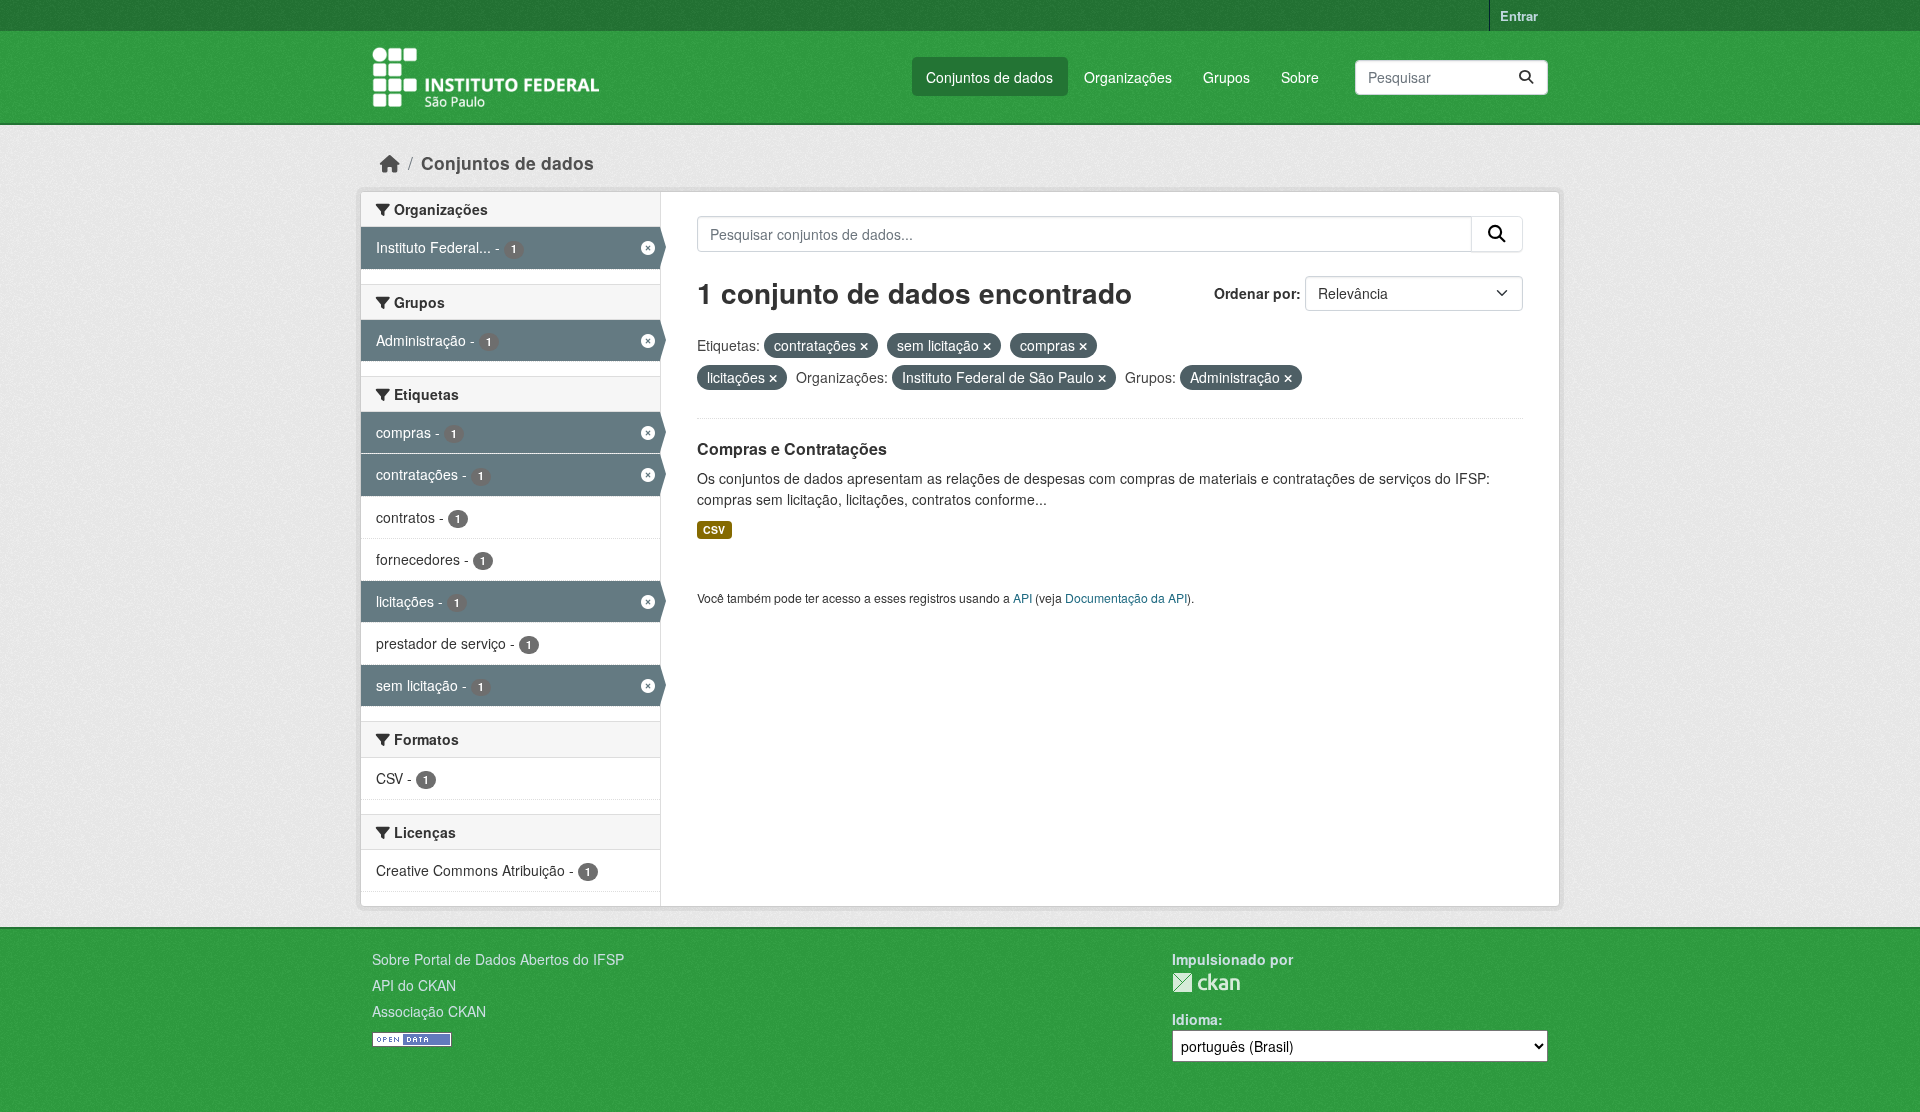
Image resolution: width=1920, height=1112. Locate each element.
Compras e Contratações (792, 448)
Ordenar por (1255, 293)
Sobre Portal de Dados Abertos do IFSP (498, 959)
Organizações (1128, 77)
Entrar (1519, 15)
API (1022, 597)
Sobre (1300, 77)
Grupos (1226, 77)
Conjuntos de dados (989, 77)
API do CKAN (414, 985)
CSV (714, 529)
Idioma (1195, 1019)
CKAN (1206, 982)
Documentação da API (1126, 597)
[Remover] (864, 346)
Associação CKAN (429, 1011)
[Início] (390, 162)
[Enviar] (1526, 77)
